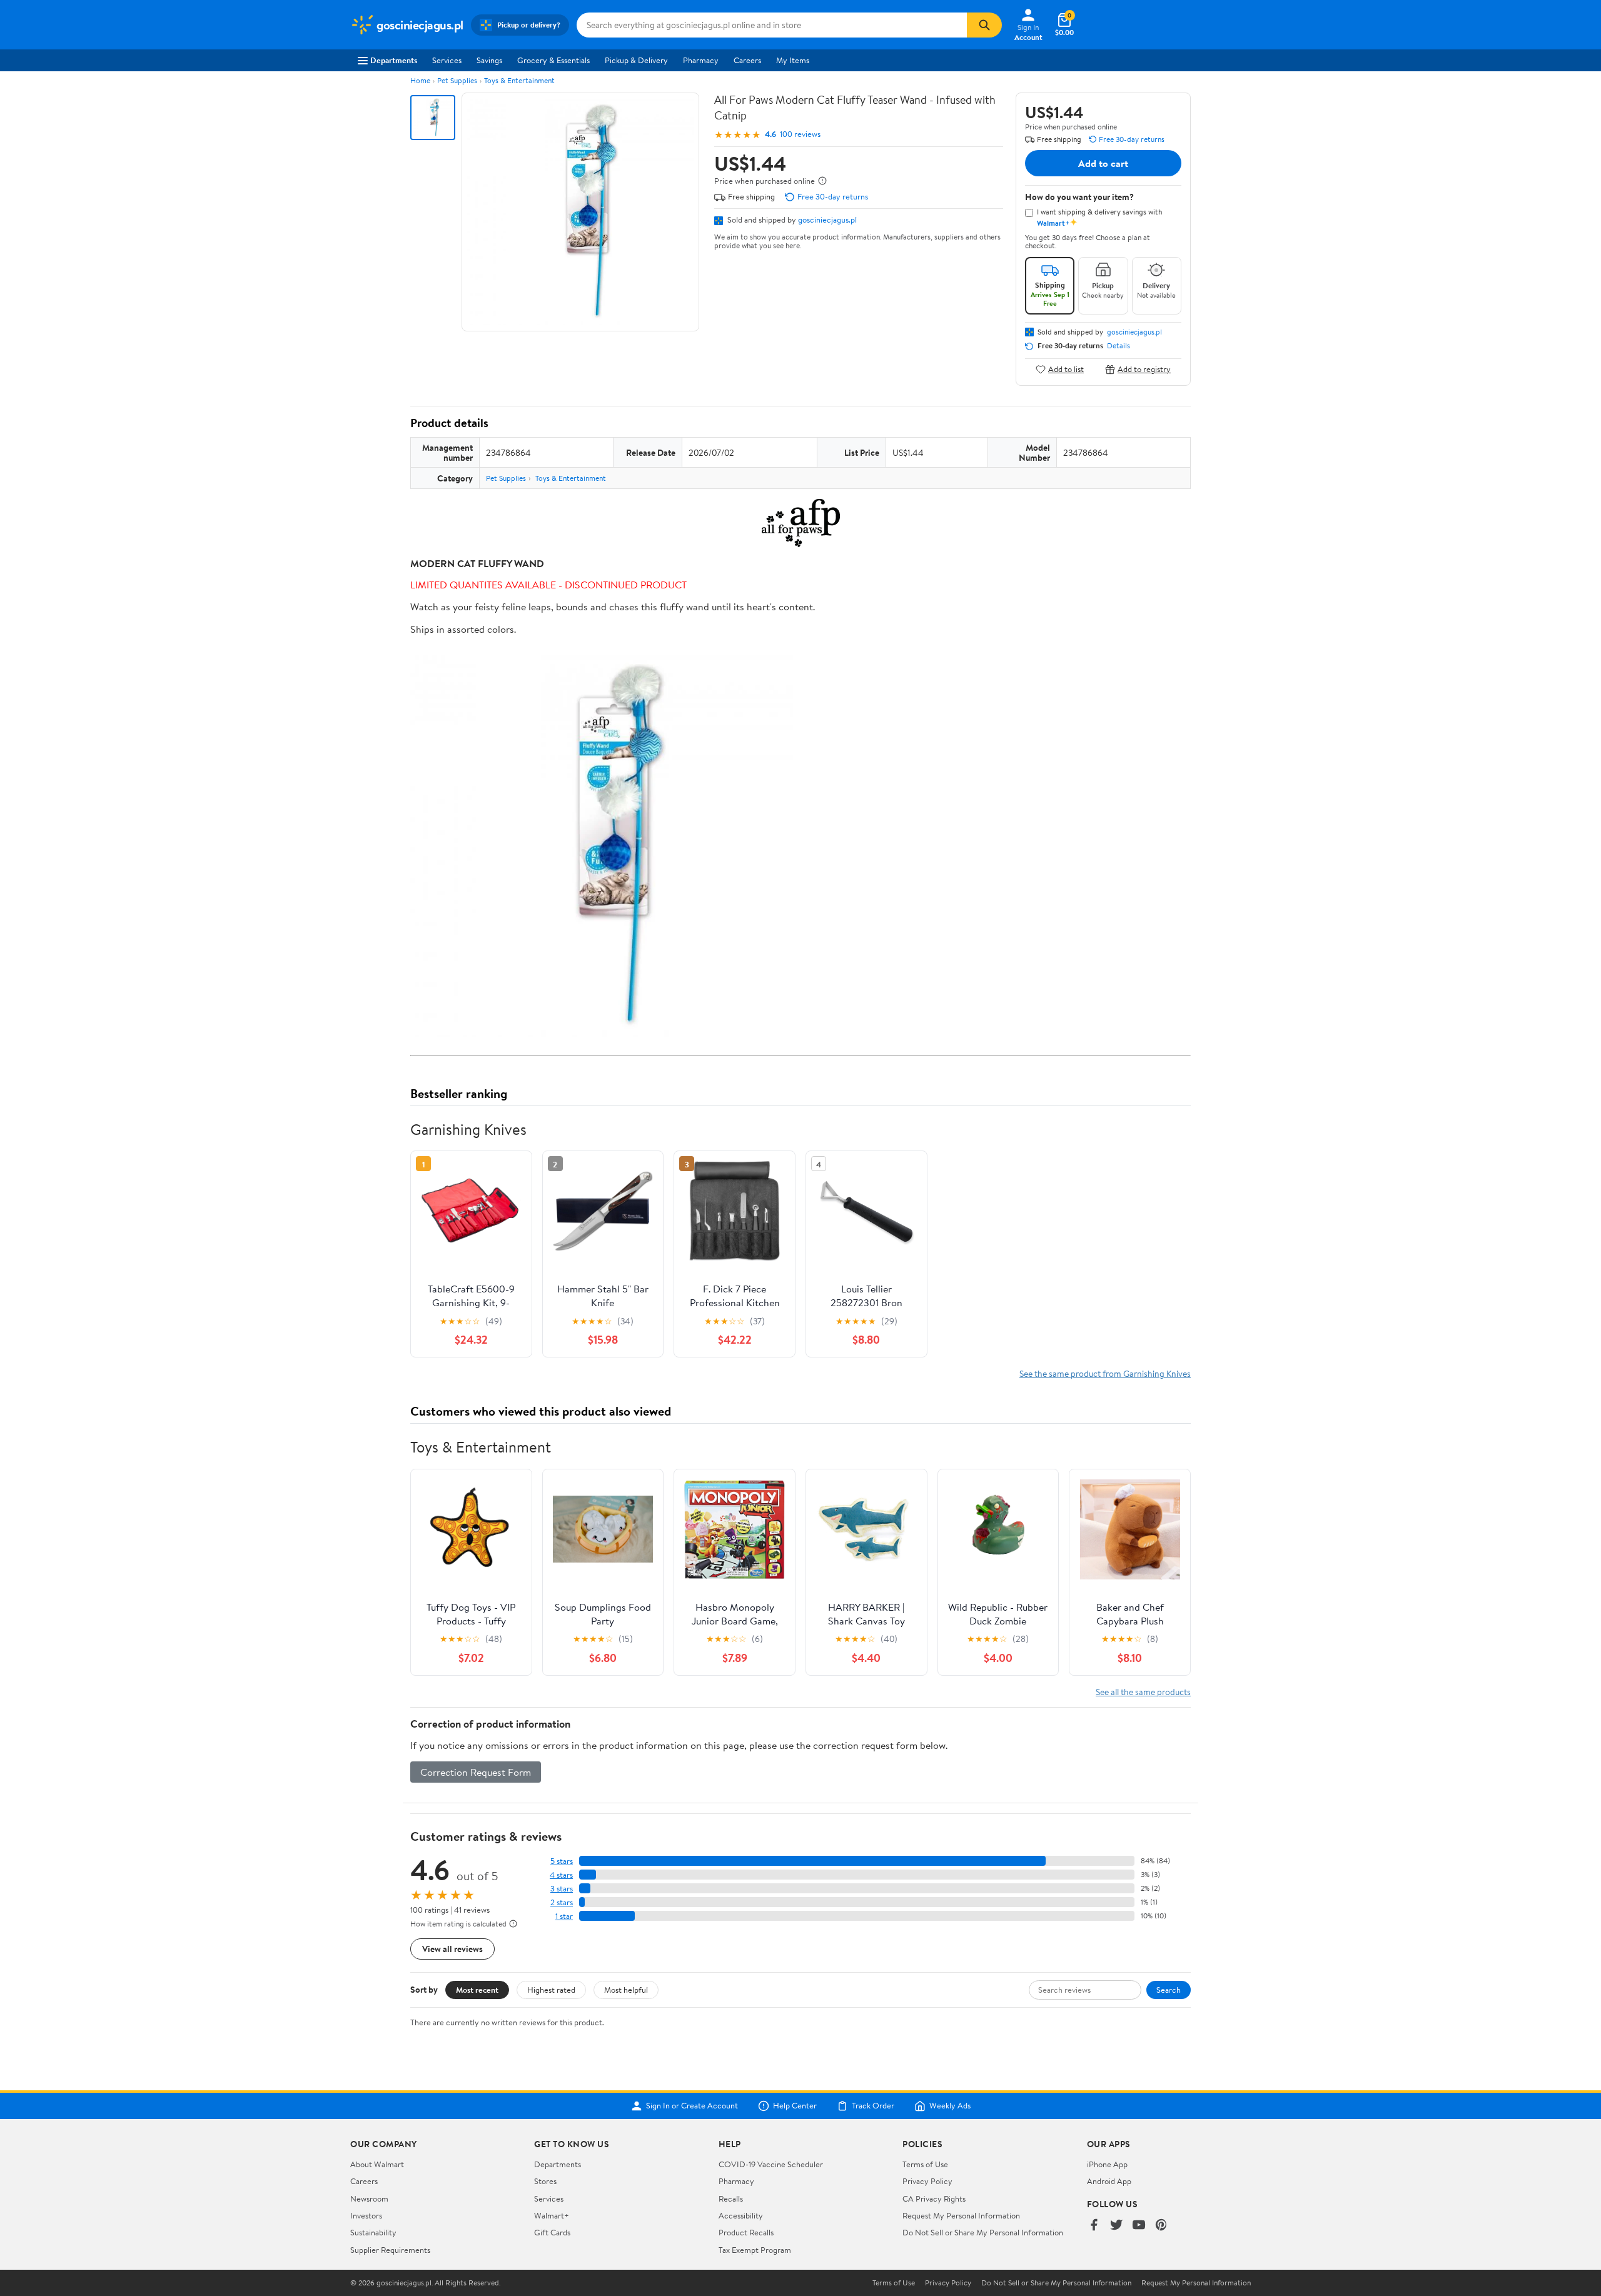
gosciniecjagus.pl (827, 219)
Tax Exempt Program (755, 2250)
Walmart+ (552, 2215)
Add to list (1066, 369)
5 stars (562, 1861)
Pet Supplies (457, 80)
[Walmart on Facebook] (1094, 2226)
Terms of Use (925, 2164)
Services (447, 60)
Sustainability (373, 2232)
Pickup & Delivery (636, 60)
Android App (1109, 2181)
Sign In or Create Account (692, 2106)
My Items (793, 60)
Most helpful (626, 1990)
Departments (394, 60)
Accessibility (741, 2215)
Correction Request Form (476, 1772)
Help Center (795, 2106)
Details (1119, 346)
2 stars (562, 1902)
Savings (489, 60)
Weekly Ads (950, 2106)
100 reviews (800, 134)
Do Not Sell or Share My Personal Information (983, 2232)
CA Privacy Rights (934, 2198)
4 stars (561, 1875)
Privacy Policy (927, 2181)
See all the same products (1143, 1692)
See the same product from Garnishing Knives (1105, 1373)
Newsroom (369, 2198)
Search (1169, 1990)
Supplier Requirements (390, 2250)
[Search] (984, 25)
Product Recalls (746, 2232)
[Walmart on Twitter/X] (1116, 2226)
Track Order (873, 2106)
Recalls (731, 2198)
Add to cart (1103, 163)
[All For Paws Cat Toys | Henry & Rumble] (800, 523)
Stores (545, 2181)
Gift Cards (552, 2232)
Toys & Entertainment (519, 80)
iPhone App (1107, 2164)
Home (420, 80)
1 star (564, 1916)
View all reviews (452, 1949)
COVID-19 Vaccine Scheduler (771, 2164)
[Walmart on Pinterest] (1161, 2226)
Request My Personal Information (961, 2215)
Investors (366, 2215)
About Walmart (377, 2164)
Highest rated (551, 1990)
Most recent (477, 1990)
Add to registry (1144, 369)
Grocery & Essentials (553, 60)
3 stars (562, 1889)
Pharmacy (701, 60)
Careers (747, 60)
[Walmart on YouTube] (1139, 2226)
